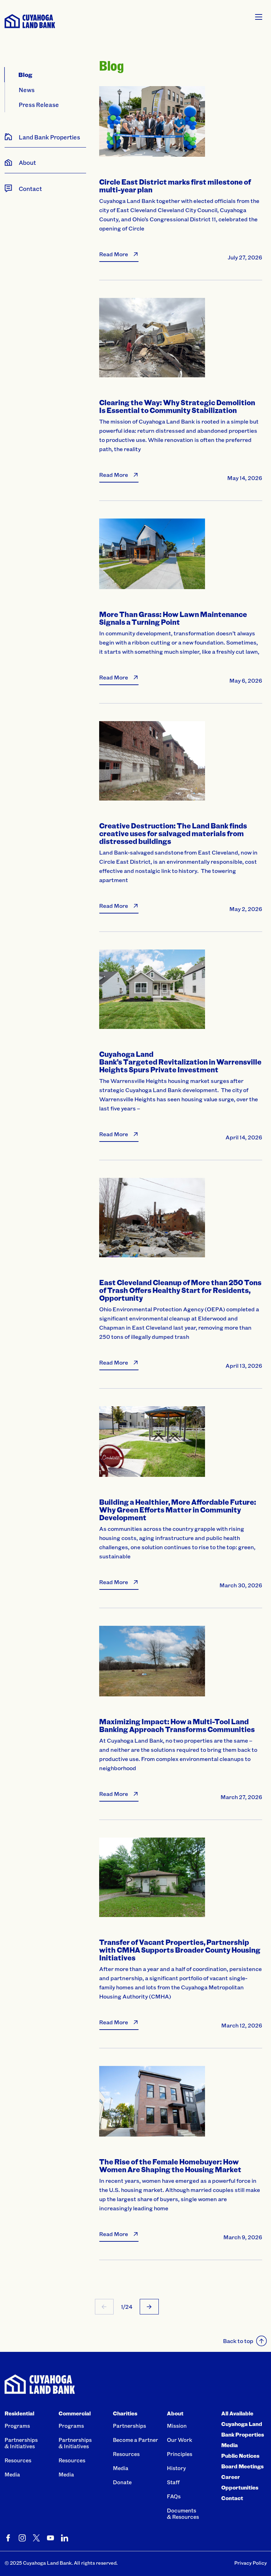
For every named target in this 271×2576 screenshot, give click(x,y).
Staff (173, 2482)
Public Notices (240, 2456)
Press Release (39, 104)
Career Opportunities (240, 2482)
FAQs (174, 2496)
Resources (18, 2460)
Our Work (180, 2440)
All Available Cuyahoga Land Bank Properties (243, 2424)
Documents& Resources (183, 2514)
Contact (232, 2498)
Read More (114, 254)
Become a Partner (135, 2440)
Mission (177, 2426)
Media (12, 2474)
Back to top (238, 2341)
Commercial (75, 2413)
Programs (17, 2426)
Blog (25, 74)
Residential (19, 2413)
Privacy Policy (251, 2563)
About (175, 2413)
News (27, 90)
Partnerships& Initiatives (21, 2443)
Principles (180, 2454)
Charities (125, 2413)
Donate (122, 2482)
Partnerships (130, 2426)
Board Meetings (242, 2466)
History (176, 2468)
